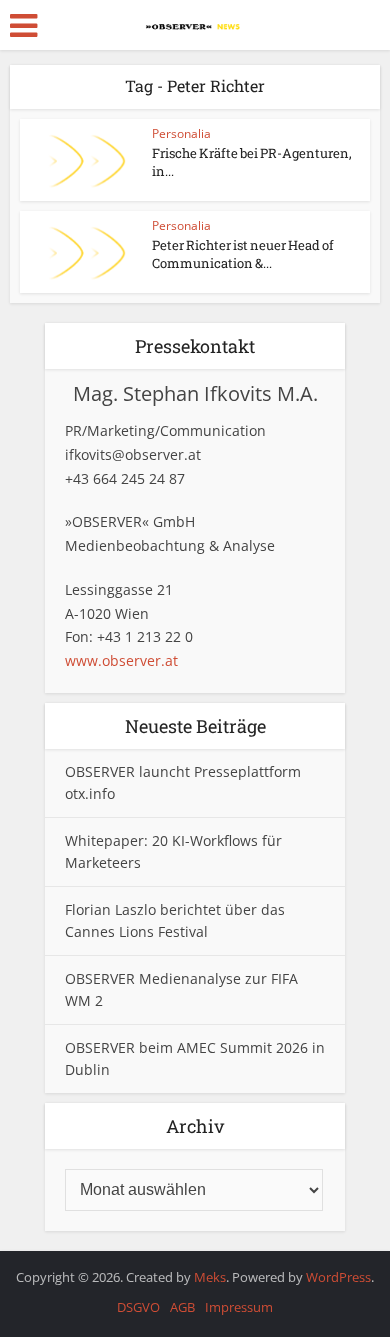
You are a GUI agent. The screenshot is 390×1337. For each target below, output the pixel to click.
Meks (210, 1277)
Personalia (181, 133)
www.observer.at (121, 660)
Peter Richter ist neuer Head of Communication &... (243, 254)
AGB (182, 1307)
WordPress (338, 1277)
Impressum (239, 1307)
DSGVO (138, 1307)
